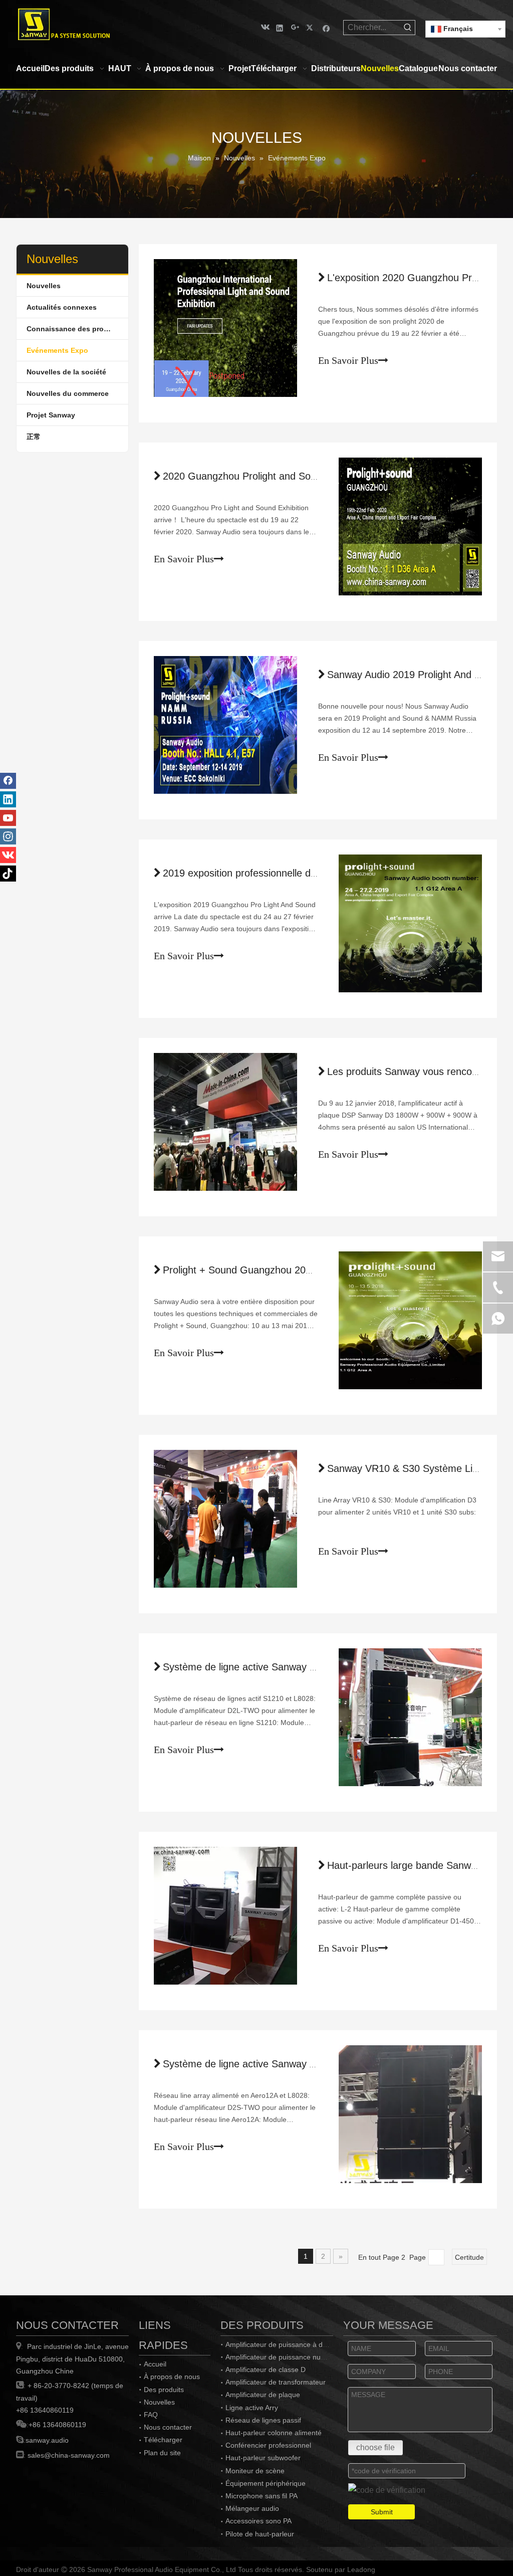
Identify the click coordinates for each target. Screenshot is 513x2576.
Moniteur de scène (255, 2471)
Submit (382, 2512)
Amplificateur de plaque (263, 2395)
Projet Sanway (51, 415)
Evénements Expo (57, 350)
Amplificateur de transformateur (276, 2382)
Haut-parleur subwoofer (263, 2458)
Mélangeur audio (252, 2508)
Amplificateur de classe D (266, 2370)
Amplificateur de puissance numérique (286, 2357)
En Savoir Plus (348, 360)
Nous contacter (168, 2427)
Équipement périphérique (266, 2483)
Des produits (164, 2390)
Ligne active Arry (252, 2408)
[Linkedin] (280, 27)
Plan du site (162, 2453)
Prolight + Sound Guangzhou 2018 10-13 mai (264, 1270)
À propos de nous (172, 2377)
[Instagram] (8, 836)
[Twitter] (311, 27)
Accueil (155, 2364)
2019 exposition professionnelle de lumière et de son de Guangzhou (314, 873)
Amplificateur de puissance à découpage (290, 2344)
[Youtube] (8, 818)
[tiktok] (8, 874)
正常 (34, 437)
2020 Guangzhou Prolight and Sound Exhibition (268, 476)
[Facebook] (326, 27)
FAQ (151, 2415)
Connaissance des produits (74, 329)
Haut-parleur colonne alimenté (274, 2433)
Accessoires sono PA (259, 2521)
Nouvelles (44, 286)
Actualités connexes (62, 307)
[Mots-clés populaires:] (408, 28)
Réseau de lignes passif (263, 2420)
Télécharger (163, 2440)
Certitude (469, 2257)
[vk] (264, 27)
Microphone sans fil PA (262, 2496)
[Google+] (295, 27)
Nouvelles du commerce (68, 393)
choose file (375, 2447)
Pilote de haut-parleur (260, 2534)
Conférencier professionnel (268, 2445)
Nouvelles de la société (66, 372)
